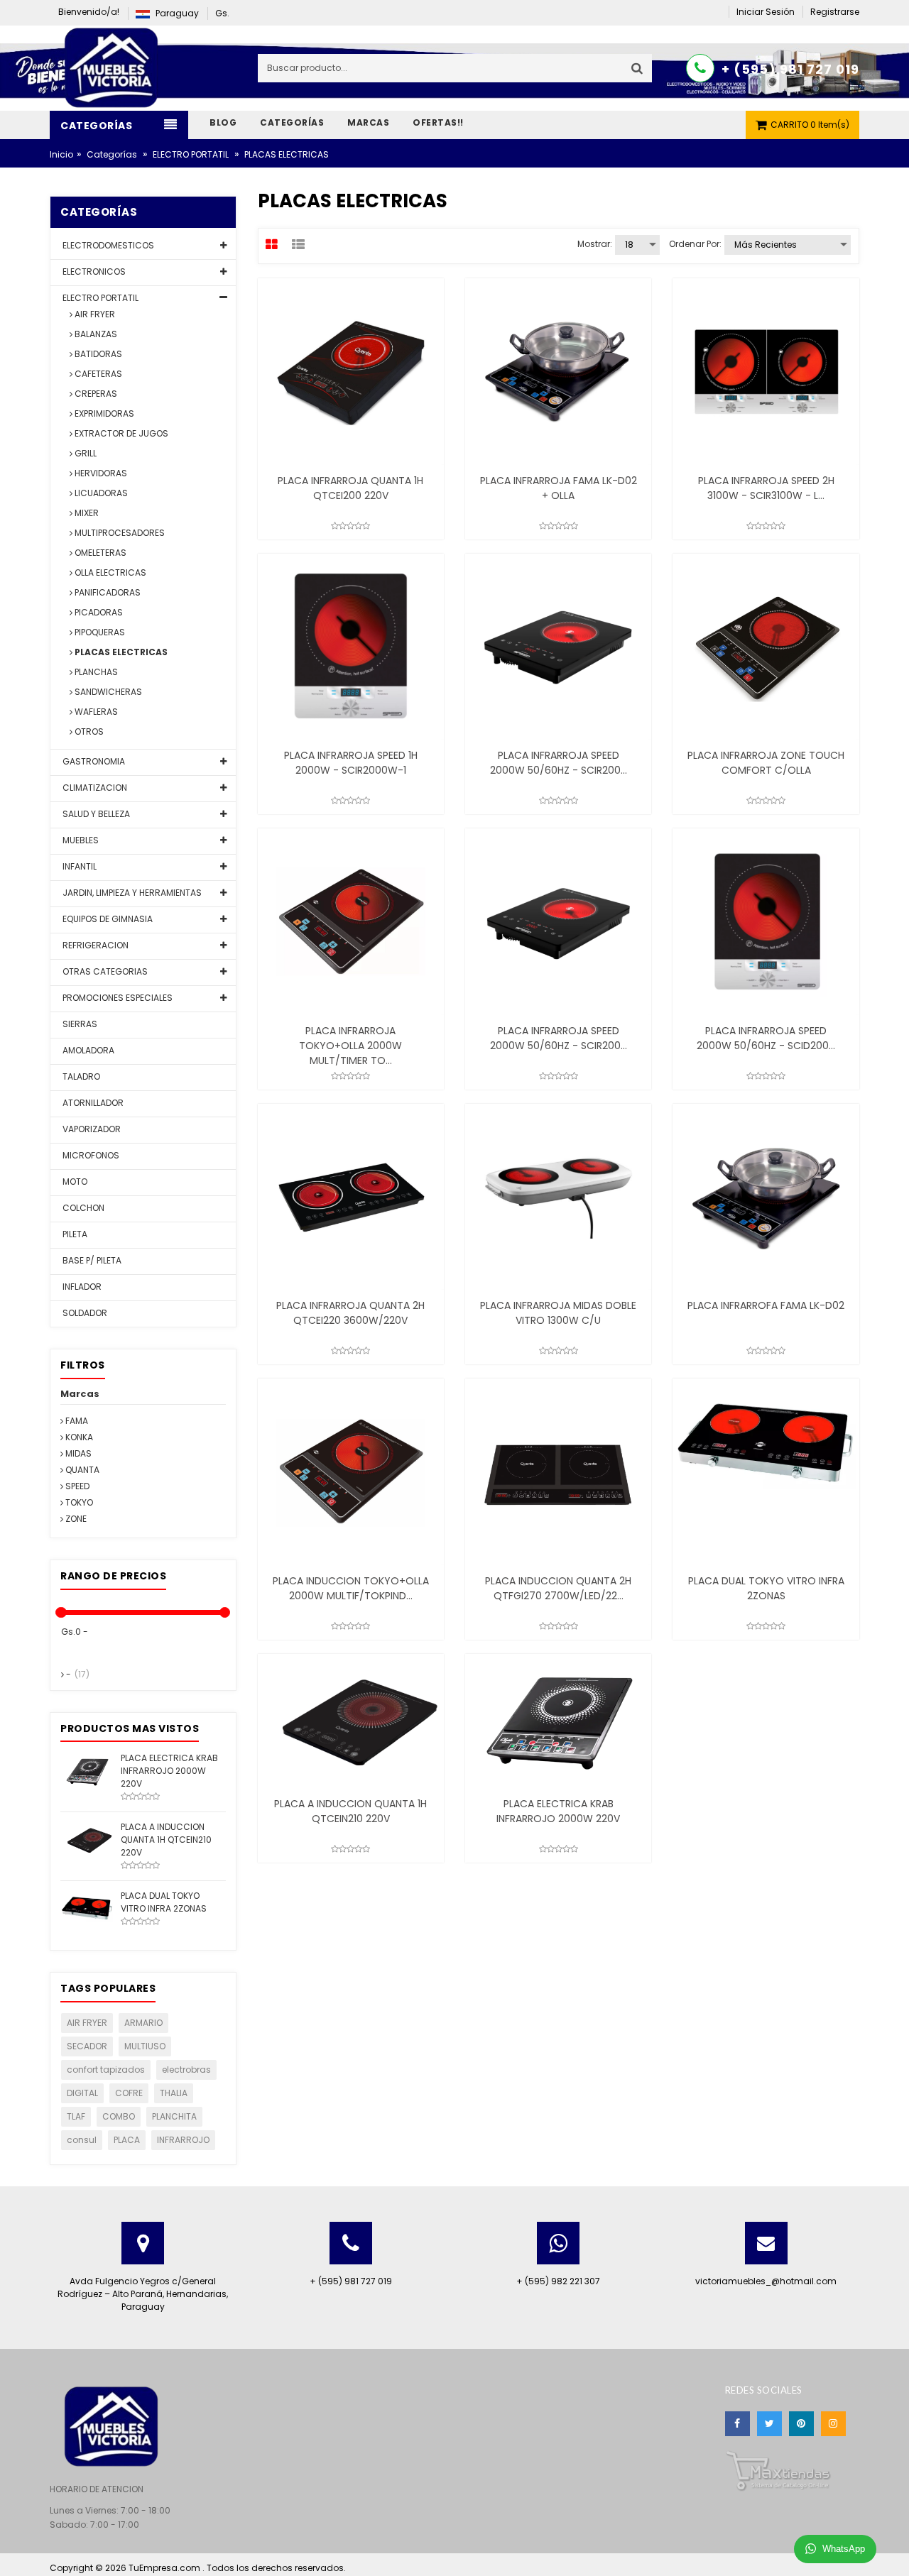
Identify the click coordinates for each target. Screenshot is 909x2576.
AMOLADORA (87, 1050)
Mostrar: (595, 244)
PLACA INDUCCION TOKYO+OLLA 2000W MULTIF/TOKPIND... (351, 1588)
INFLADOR (81, 1287)
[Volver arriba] (894, 2550)
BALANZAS (95, 334)
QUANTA (81, 1470)
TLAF (76, 2116)
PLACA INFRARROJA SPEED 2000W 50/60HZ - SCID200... (766, 1038)
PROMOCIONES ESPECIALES (116, 998)
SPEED (76, 1486)
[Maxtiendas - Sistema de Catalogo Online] (778, 2470)
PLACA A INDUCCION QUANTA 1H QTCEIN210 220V (350, 1811)
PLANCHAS (95, 672)
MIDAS (77, 1453)
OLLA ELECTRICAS (109, 572)
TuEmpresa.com (165, 2568)
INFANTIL (78, 866)
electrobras (186, 2070)
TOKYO (78, 1502)
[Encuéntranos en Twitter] (769, 2424)
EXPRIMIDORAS (103, 413)
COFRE (129, 2093)
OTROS (88, 731)
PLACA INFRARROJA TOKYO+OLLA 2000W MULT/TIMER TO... (350, 1046)
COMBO (119, 2116)
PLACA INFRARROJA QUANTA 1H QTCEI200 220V (350, 488)
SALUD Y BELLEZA (95, 814)
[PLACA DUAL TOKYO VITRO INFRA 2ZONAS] (87, 1905)
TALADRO (80, 1076)
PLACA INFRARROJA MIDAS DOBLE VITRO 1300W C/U (558, 1313)
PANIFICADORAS (107, 592)
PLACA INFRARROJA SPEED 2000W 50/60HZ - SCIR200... (559, 763)
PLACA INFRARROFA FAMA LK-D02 (766, 1305)
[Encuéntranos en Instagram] (833, 2424)
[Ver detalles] (351, 371)
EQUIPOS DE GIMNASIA (107, 919)
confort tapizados (106, 2070)
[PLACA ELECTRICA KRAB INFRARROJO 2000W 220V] (87, 1771)
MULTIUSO (145, 2046)
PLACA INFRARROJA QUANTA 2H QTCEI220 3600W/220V (350, 1313)
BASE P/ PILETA (91, 1260)
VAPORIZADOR (91, 1129)
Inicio (61, 154)
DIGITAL (82, 2093)
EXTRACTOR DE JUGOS (120, 433)
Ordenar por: (695, 244)
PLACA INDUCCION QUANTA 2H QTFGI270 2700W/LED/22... (558, 1588)
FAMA (76, 1421)
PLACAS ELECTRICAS (120, 652)
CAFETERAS (97, 374)
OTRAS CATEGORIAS (104, 971)
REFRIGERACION (94, 945)
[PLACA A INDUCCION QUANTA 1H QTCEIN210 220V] (87, 1837)
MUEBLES (80, 840)
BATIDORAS (97, 354)
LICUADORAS (100, 493)
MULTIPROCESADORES (119, 533)
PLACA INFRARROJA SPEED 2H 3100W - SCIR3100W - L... (766, 488)
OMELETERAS (99, 553)
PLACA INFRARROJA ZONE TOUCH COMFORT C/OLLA (766, 763)
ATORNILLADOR (92, 1103)
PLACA (127, 2140)
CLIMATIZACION (94, 788)
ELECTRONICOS (93, 272)
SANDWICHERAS (107, 692)
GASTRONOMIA (93, 761)
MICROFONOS (90, 1155)
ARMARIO (143, 2023)
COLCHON (82, 1208)
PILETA (74, 1234)
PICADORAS (98, 612)
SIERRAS (79, 1024)
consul (82, 2140)
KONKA (78, 1437)
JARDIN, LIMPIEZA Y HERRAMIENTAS (131, 893)
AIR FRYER (94, 314)
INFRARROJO (183, 2140)
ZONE (75, 1519)
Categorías (112, 154)
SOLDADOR (84, 1313)
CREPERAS (95, 394)
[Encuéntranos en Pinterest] (801, 2424)
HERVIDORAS (100, 473)
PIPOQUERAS (99, 632)
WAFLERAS (95, 712)
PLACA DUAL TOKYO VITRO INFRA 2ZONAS (766, 1588)
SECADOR (87, 2046)
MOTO (74, 1182)
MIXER (86, 513)
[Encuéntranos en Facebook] (737, 2424)
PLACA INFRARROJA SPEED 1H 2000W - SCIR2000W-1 (351, 763)
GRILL (85, 453)
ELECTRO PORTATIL (191, 154)
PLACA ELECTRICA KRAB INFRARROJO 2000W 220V (558, 1811)
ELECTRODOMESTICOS (107, 245)
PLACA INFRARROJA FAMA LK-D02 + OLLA (559, 488)
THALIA (174, 2093)
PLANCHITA (174, 2116)
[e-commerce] (114, 67)
